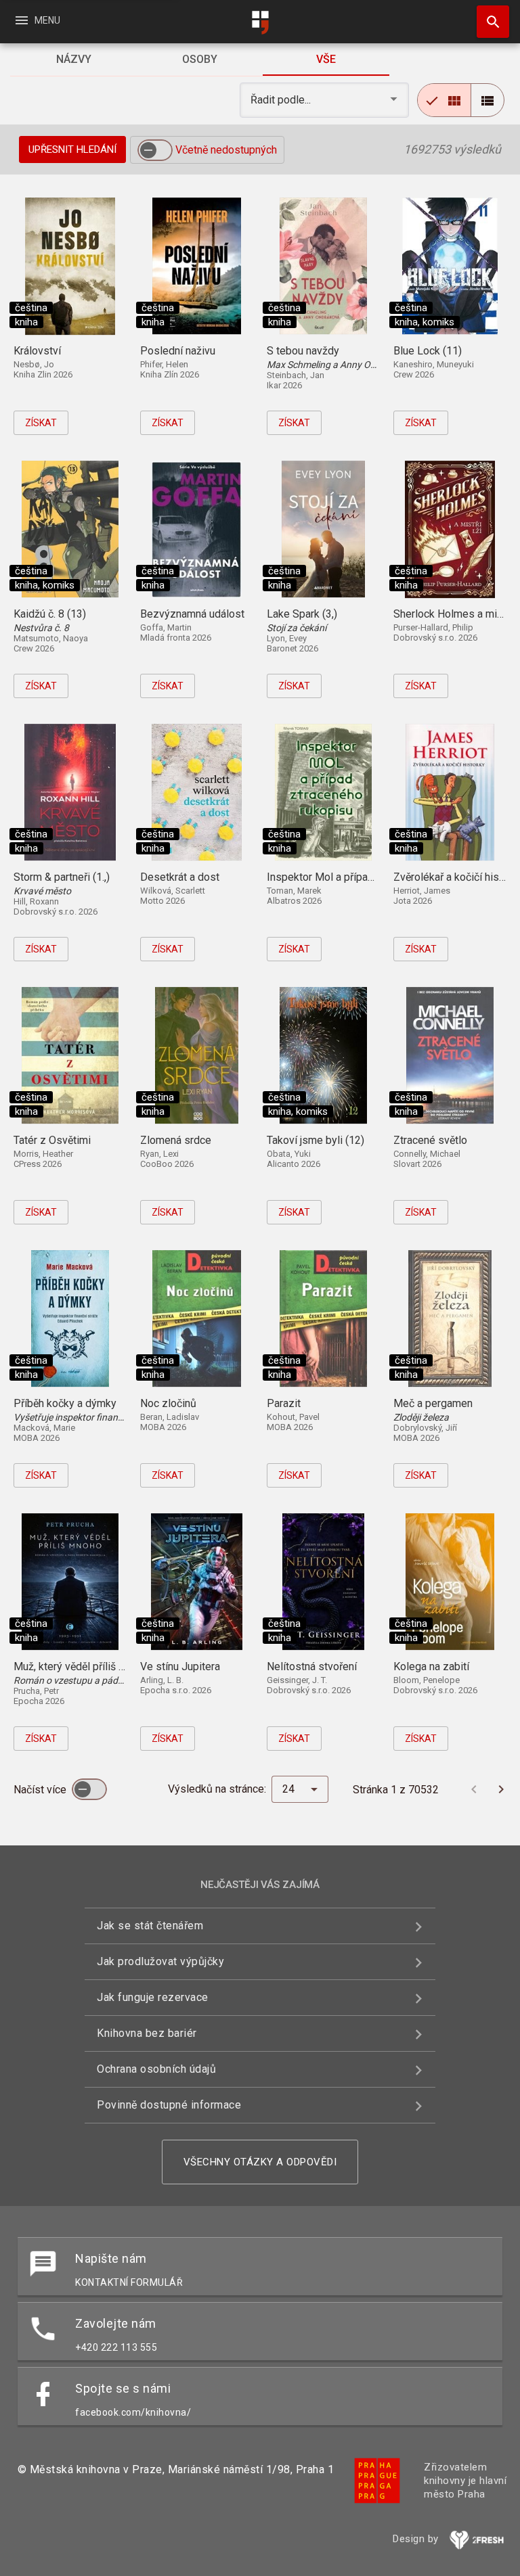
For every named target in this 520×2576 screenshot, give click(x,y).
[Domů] (260, 23)
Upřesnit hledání (72, 149)
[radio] (444, 100)
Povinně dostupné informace (169, 2105)
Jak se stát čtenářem (150, 1926)
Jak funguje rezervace (153, 1997)
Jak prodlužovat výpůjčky (160, 1961)
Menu (37, 20)
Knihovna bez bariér (147, 2033)
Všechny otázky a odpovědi (260, 2162)
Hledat (488, 22)
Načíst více (41, 1790)
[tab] (73, 60)
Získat (41, 423)
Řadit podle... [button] (282, 100)
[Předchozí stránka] (474, 1789)
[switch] (155, 150)
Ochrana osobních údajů (156, 2069)
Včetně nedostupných (226, 150)
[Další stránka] (501, 1789)
